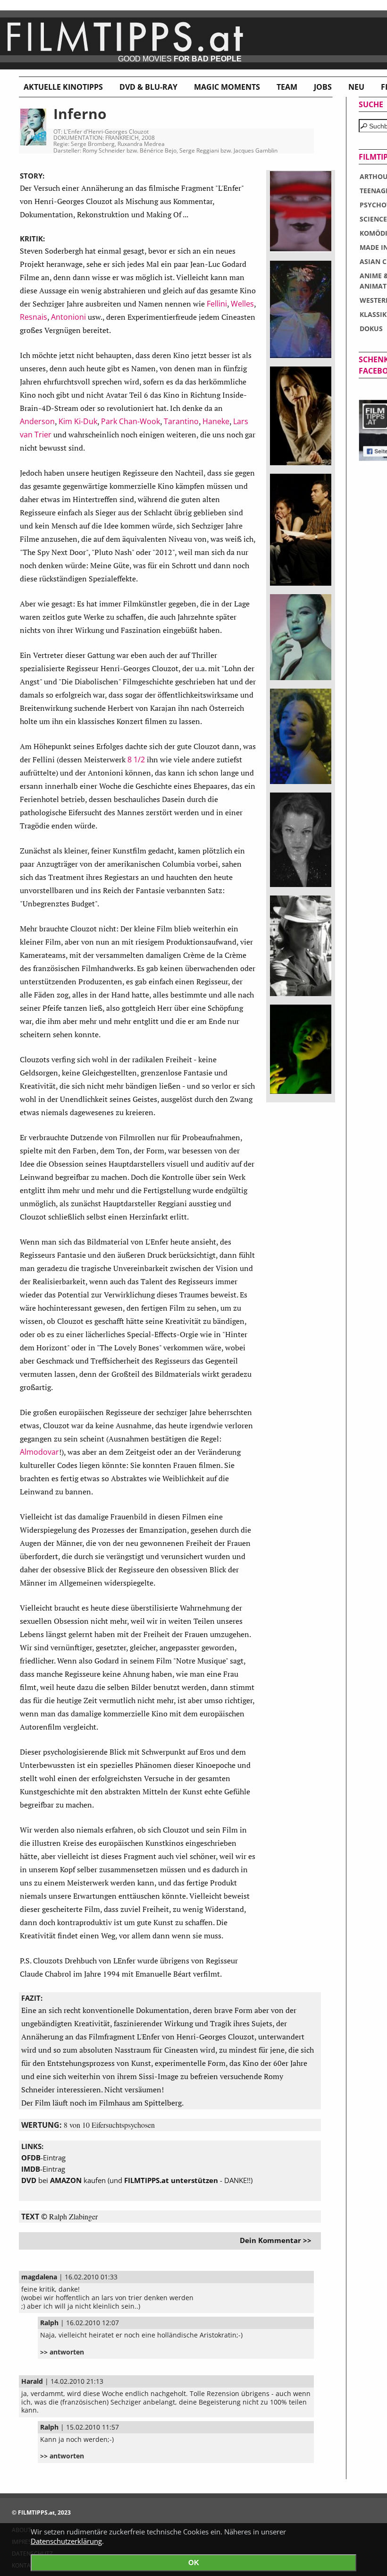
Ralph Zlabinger (73, 2216)
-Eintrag (43, 2158)
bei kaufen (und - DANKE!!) (137, 2180)
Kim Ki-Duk (78, 421)
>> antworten (62, 2352)
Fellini (217, 304)
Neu (356, 87)
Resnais (34, 317)
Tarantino (181, 421)
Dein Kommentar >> (276, 2240)
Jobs (323, 87)
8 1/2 (136, 759)
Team (287, 87)
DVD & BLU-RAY (148, 87)
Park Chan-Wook (130, 421)
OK (194, 2563)
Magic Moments (227, 87)
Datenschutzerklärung (66, 2541)
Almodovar (39, 1452)
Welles (242, 304)
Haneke (216, 421)
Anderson (37, 421)
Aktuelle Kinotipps (63, 87)
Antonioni (68, 317)
